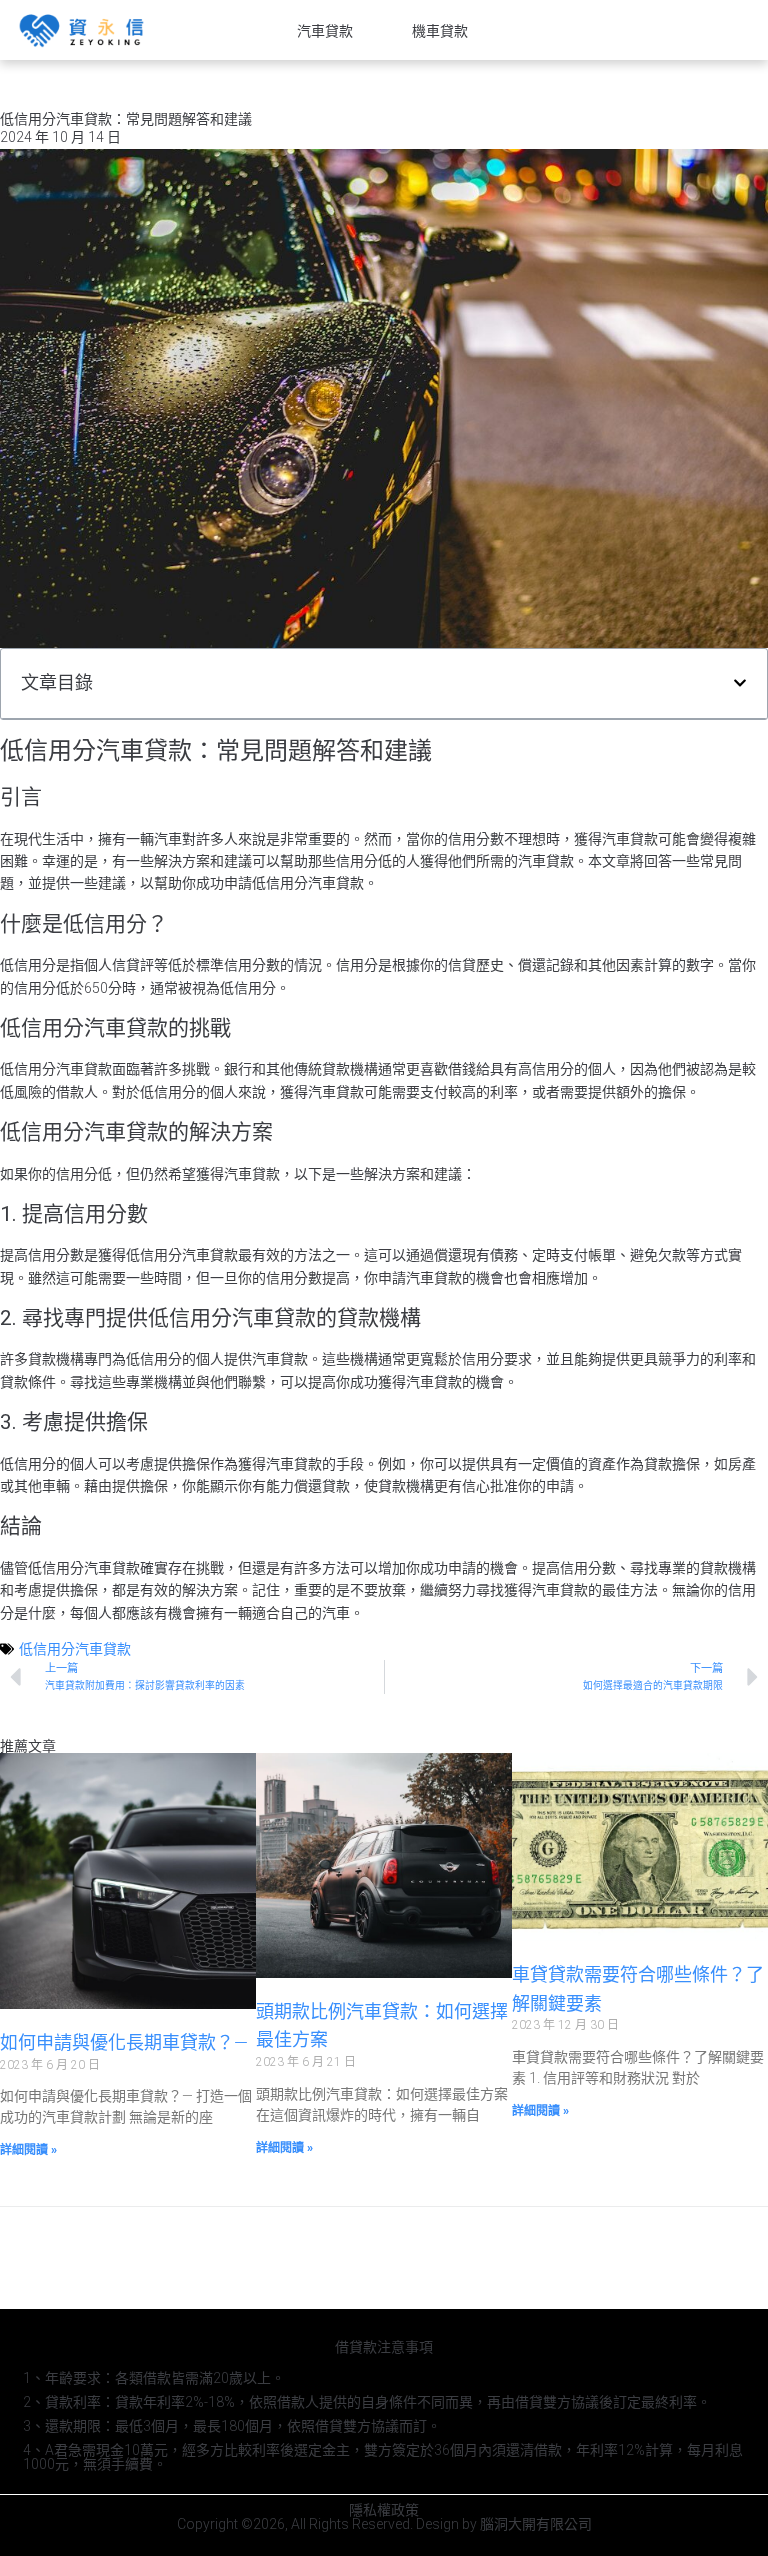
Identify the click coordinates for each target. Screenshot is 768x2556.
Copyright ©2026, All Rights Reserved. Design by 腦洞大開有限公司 (384, 2524)
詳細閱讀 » (28, 2150)
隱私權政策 (384, 2510)
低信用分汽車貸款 (75, 1649)
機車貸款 (440, 31)
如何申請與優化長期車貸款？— (124, 2042)
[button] (740, 683)
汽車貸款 (325, 31)
